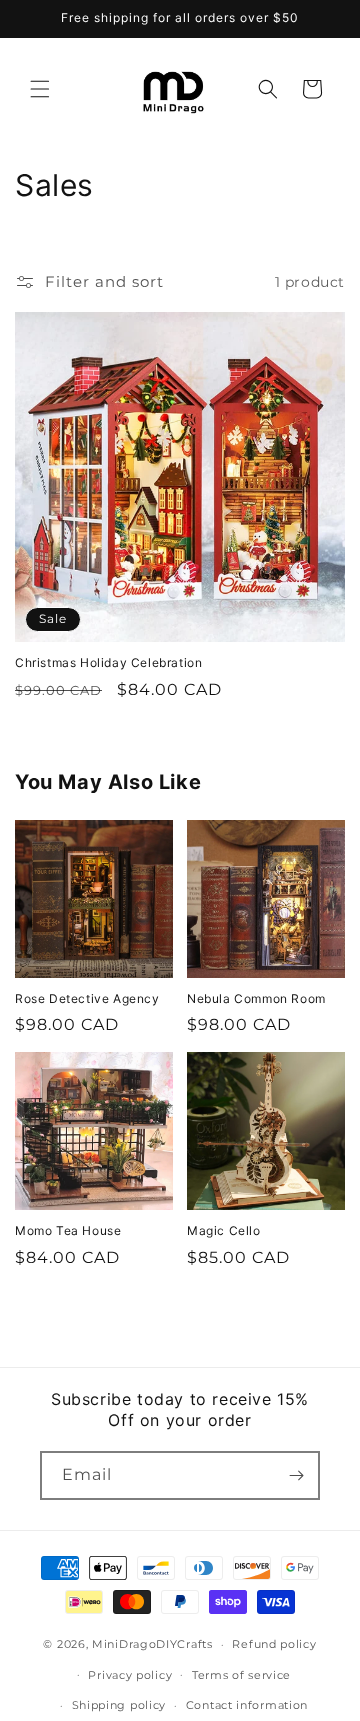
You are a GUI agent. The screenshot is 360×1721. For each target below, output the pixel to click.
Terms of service (241, 1675)
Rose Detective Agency (87, 998)
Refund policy (274, 1644)
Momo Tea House (68, 1230)
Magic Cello (224, 1230)
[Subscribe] (296, 1475)
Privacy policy (130, 1675)
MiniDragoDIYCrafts (152, 1644)
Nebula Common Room (256, 998)
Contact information (247, 1705)
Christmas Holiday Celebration (108, 662)
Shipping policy (119, 1705)
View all (180, 1315)
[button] (40, 89)
